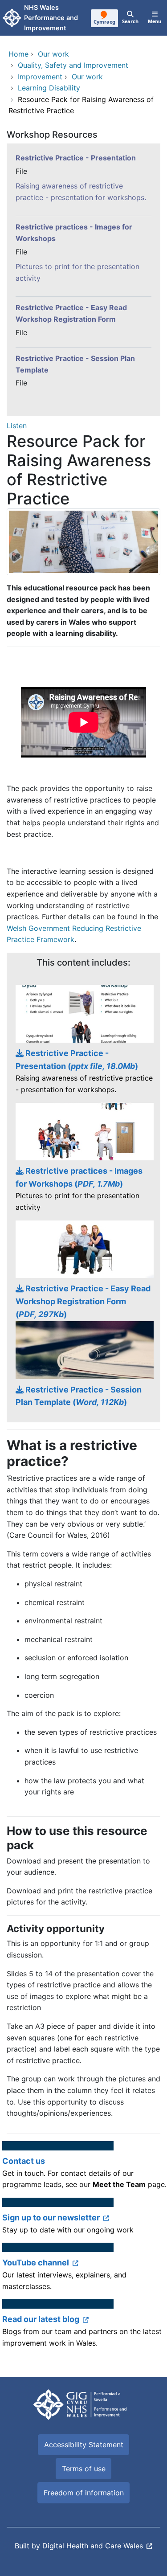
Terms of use (84, 2469)
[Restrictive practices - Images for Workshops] (83, 1162)
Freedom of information (84, 2493)
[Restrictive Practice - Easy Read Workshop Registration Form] (83, 1271)
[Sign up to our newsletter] (83, 2220)
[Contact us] (83, 2169)
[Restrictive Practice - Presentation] (83, 1044)
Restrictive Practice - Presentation (76, 158)
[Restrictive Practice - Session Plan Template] (83, 1365)
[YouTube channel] (83, 2271)
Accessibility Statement (84, 2445)
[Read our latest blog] (83, 2328)
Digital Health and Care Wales (93, 2546)
